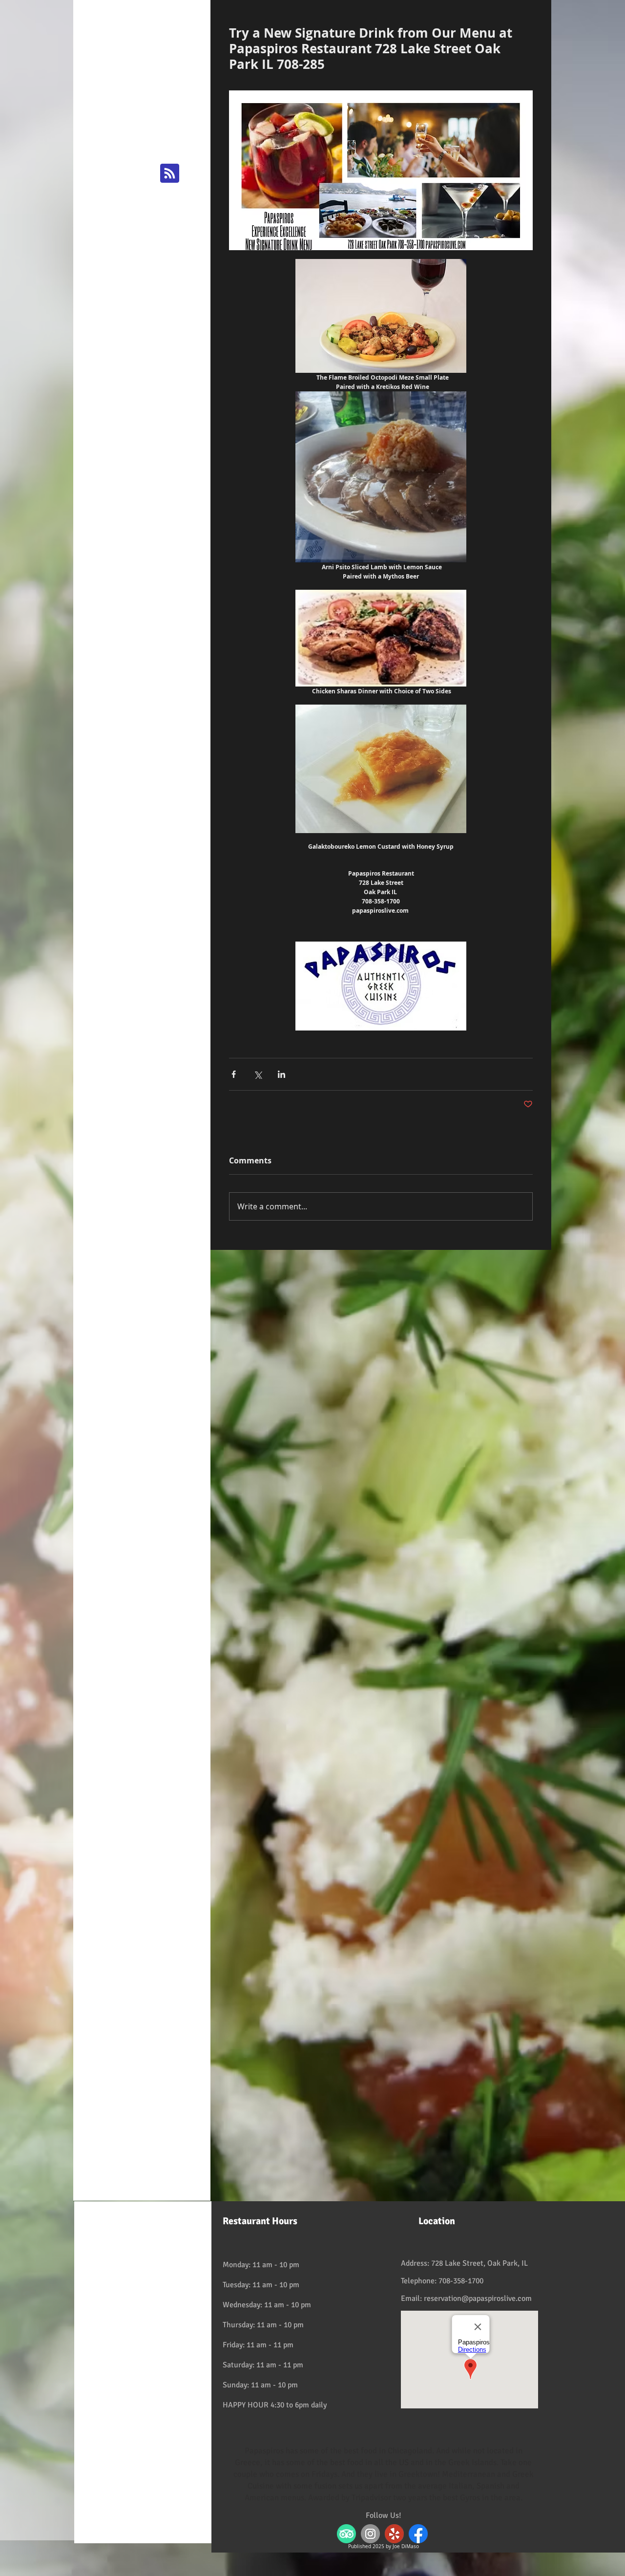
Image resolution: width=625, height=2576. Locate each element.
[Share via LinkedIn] (281, 1074)
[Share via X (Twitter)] (258, 1074)
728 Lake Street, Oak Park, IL (479, 2263)
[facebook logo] (418, 2534)
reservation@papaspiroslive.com (478, 2298)
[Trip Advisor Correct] (346, 2534)
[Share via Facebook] (234, 1074)
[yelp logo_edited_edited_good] (394, 2534)
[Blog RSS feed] (170, 174)
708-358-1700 (461, 2281)
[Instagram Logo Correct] (370, 2534)
